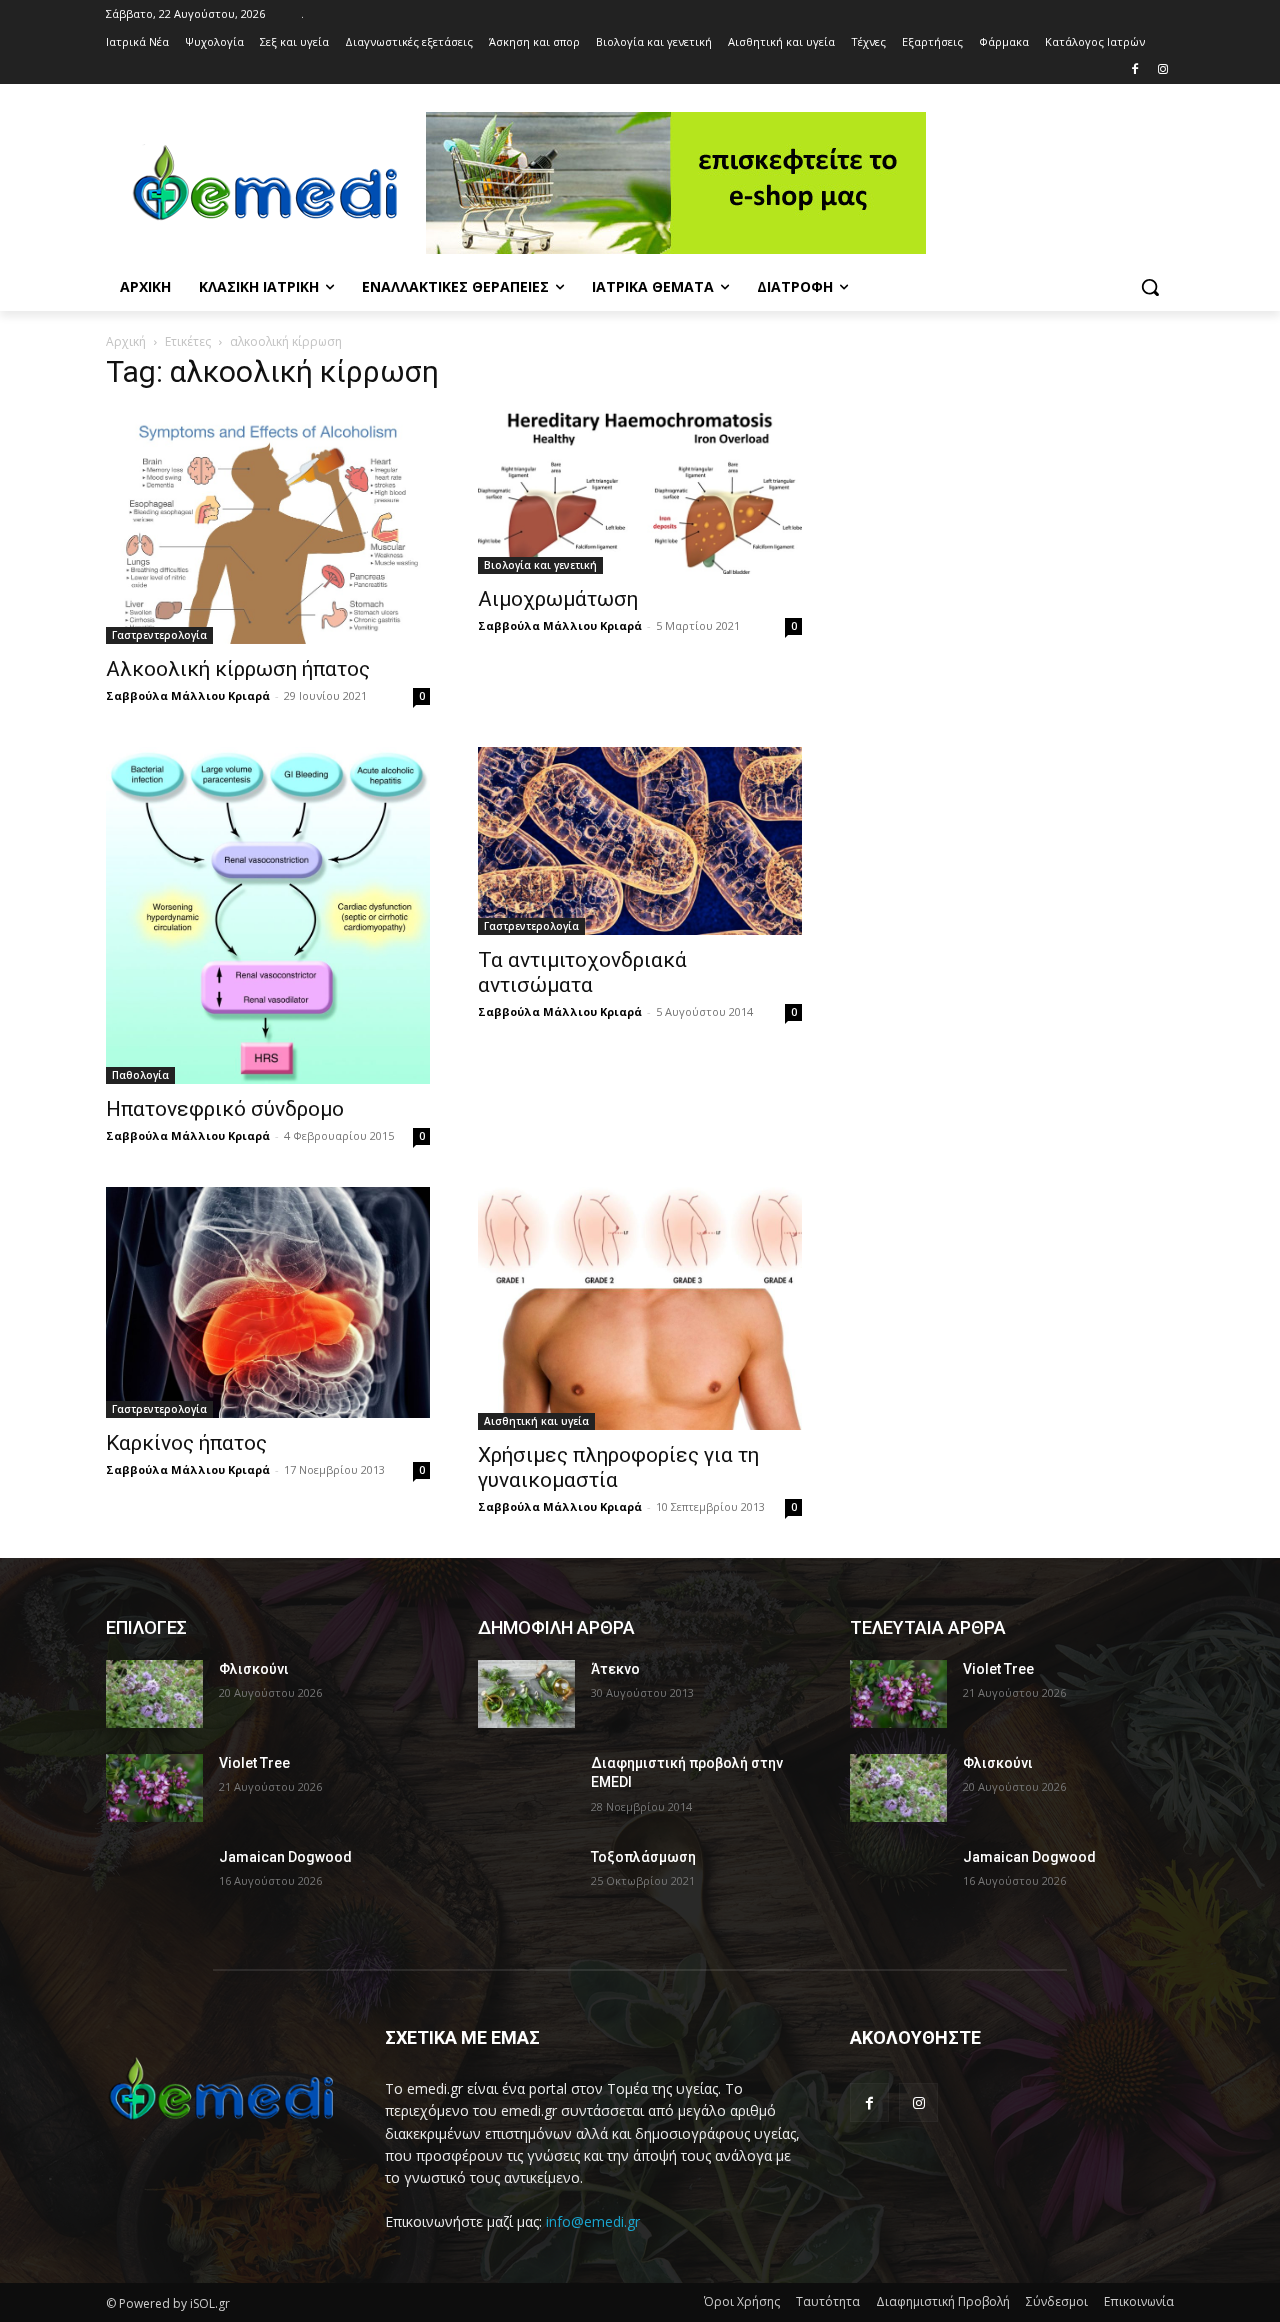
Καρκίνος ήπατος (186, 1443)
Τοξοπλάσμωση (643, 1857)
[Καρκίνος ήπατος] (268, 1303)
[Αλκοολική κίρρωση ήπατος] (268, 527)
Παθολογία (140, 1075)
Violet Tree (254, 1763)
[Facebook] (1134, 70)
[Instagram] (1162, 70)
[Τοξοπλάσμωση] (526, 1882)
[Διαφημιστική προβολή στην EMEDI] (526, 1788)
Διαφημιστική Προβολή (943, 2301)
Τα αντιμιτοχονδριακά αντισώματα (582, 972)
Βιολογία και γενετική (540, 565)
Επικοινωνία (1139, 2301)
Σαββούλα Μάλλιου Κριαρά (188, 695)
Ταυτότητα (828, 2301)
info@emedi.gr (593, 2221)
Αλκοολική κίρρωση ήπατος (238, 669)
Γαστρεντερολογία (159, 635)
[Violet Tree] (154, 1788)
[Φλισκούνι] (154, 1694)
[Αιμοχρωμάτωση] (640, 492)
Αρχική (126, 341)
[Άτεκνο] (526, 1694)
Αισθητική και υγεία (536, 1421)
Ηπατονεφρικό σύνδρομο (225, 1109)
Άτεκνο (615, 1669)
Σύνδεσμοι (1057, 2301)
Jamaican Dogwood (285, 1857)
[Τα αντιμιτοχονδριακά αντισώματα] (640, 840)
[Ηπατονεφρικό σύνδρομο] (268, 915)
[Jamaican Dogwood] (154, 1882)
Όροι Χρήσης (742, 2301)
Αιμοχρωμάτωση (558, 599)
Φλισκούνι (254, 1669)
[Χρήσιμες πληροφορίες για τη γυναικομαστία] (640, 1308)
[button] (1150, 287)
